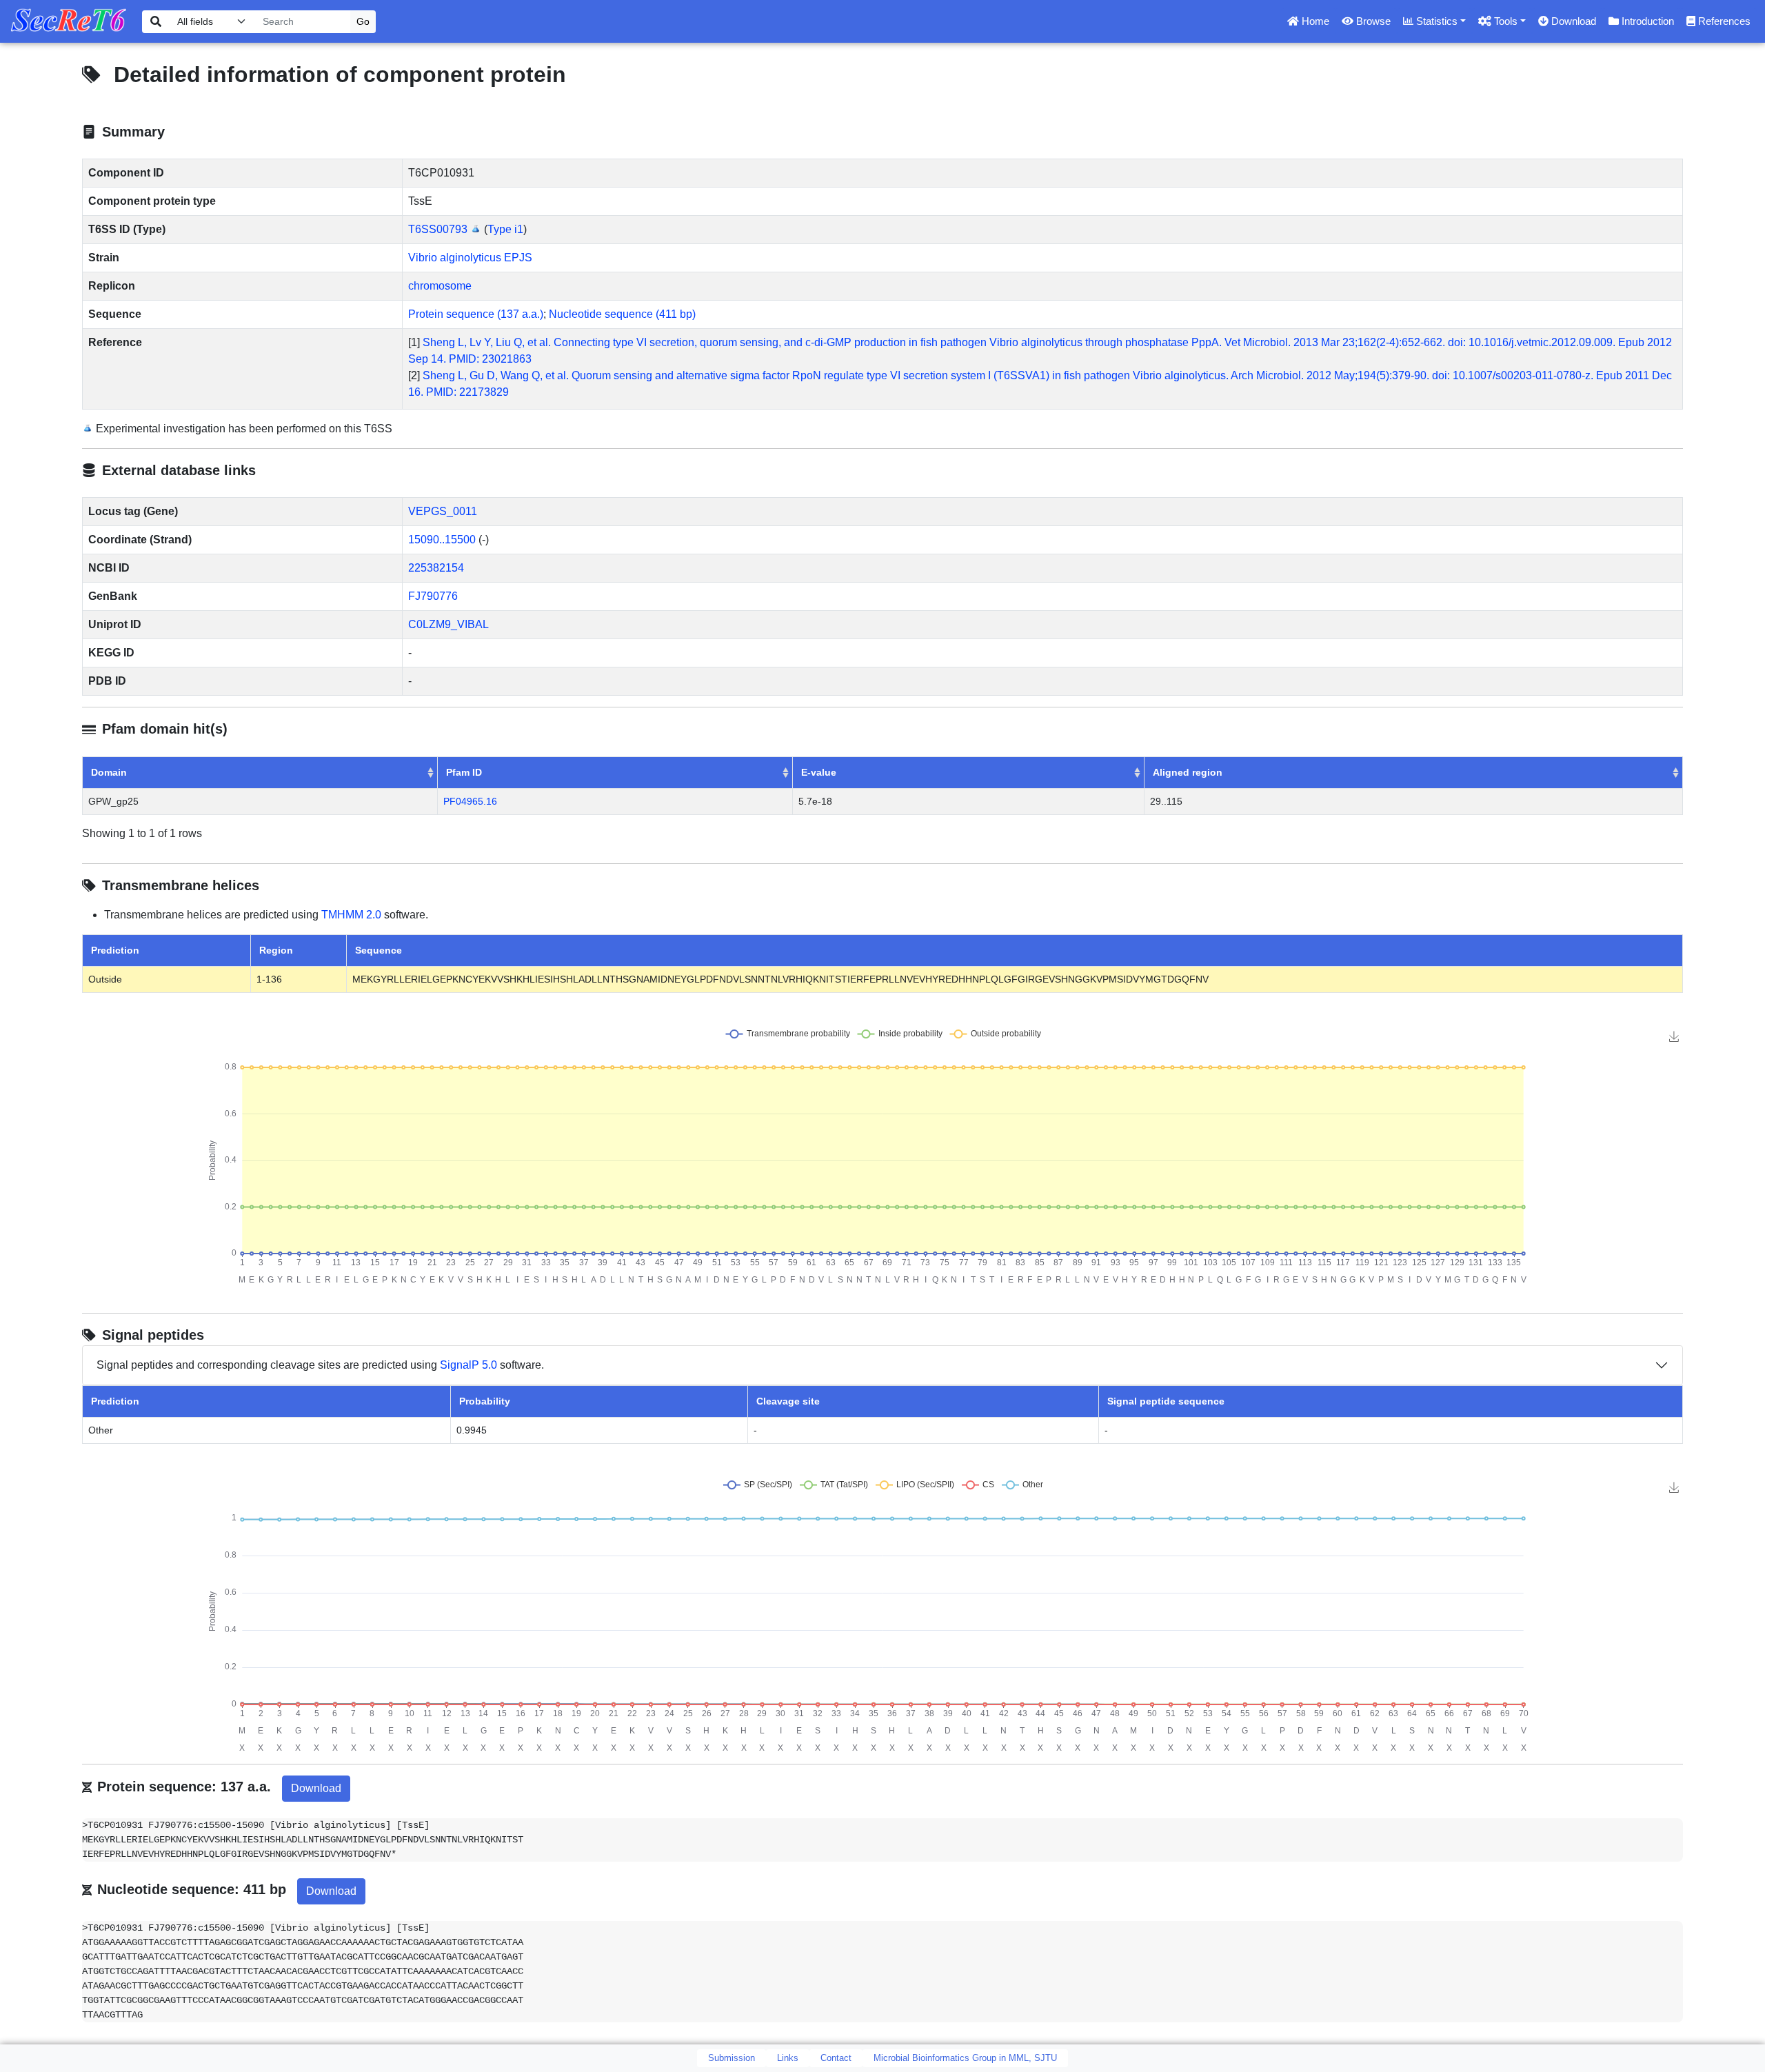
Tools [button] (1504, 21)
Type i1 (505, 229)
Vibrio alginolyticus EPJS (470, 258)
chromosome (440, 286)
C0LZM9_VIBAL (448, 624)
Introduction (1646, 21)
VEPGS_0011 (443, 511)
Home (1314, 21)
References (1723, 21)
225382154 (436, 568)
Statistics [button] (1435, 21)
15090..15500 (442, 540)
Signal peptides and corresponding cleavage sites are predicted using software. (320, 1365)
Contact (836, 2058)
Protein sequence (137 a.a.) (476, 314)
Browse (1372, 21)
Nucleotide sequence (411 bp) (622, 314)
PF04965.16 (470, 801)
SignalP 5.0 (468, 1365)
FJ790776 (433, 596)
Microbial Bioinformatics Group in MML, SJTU (965, 2058)
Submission (732, 2058)
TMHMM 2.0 (351, 915)
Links (788, 2058)
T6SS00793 (438, 229)
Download (1572, 21)
